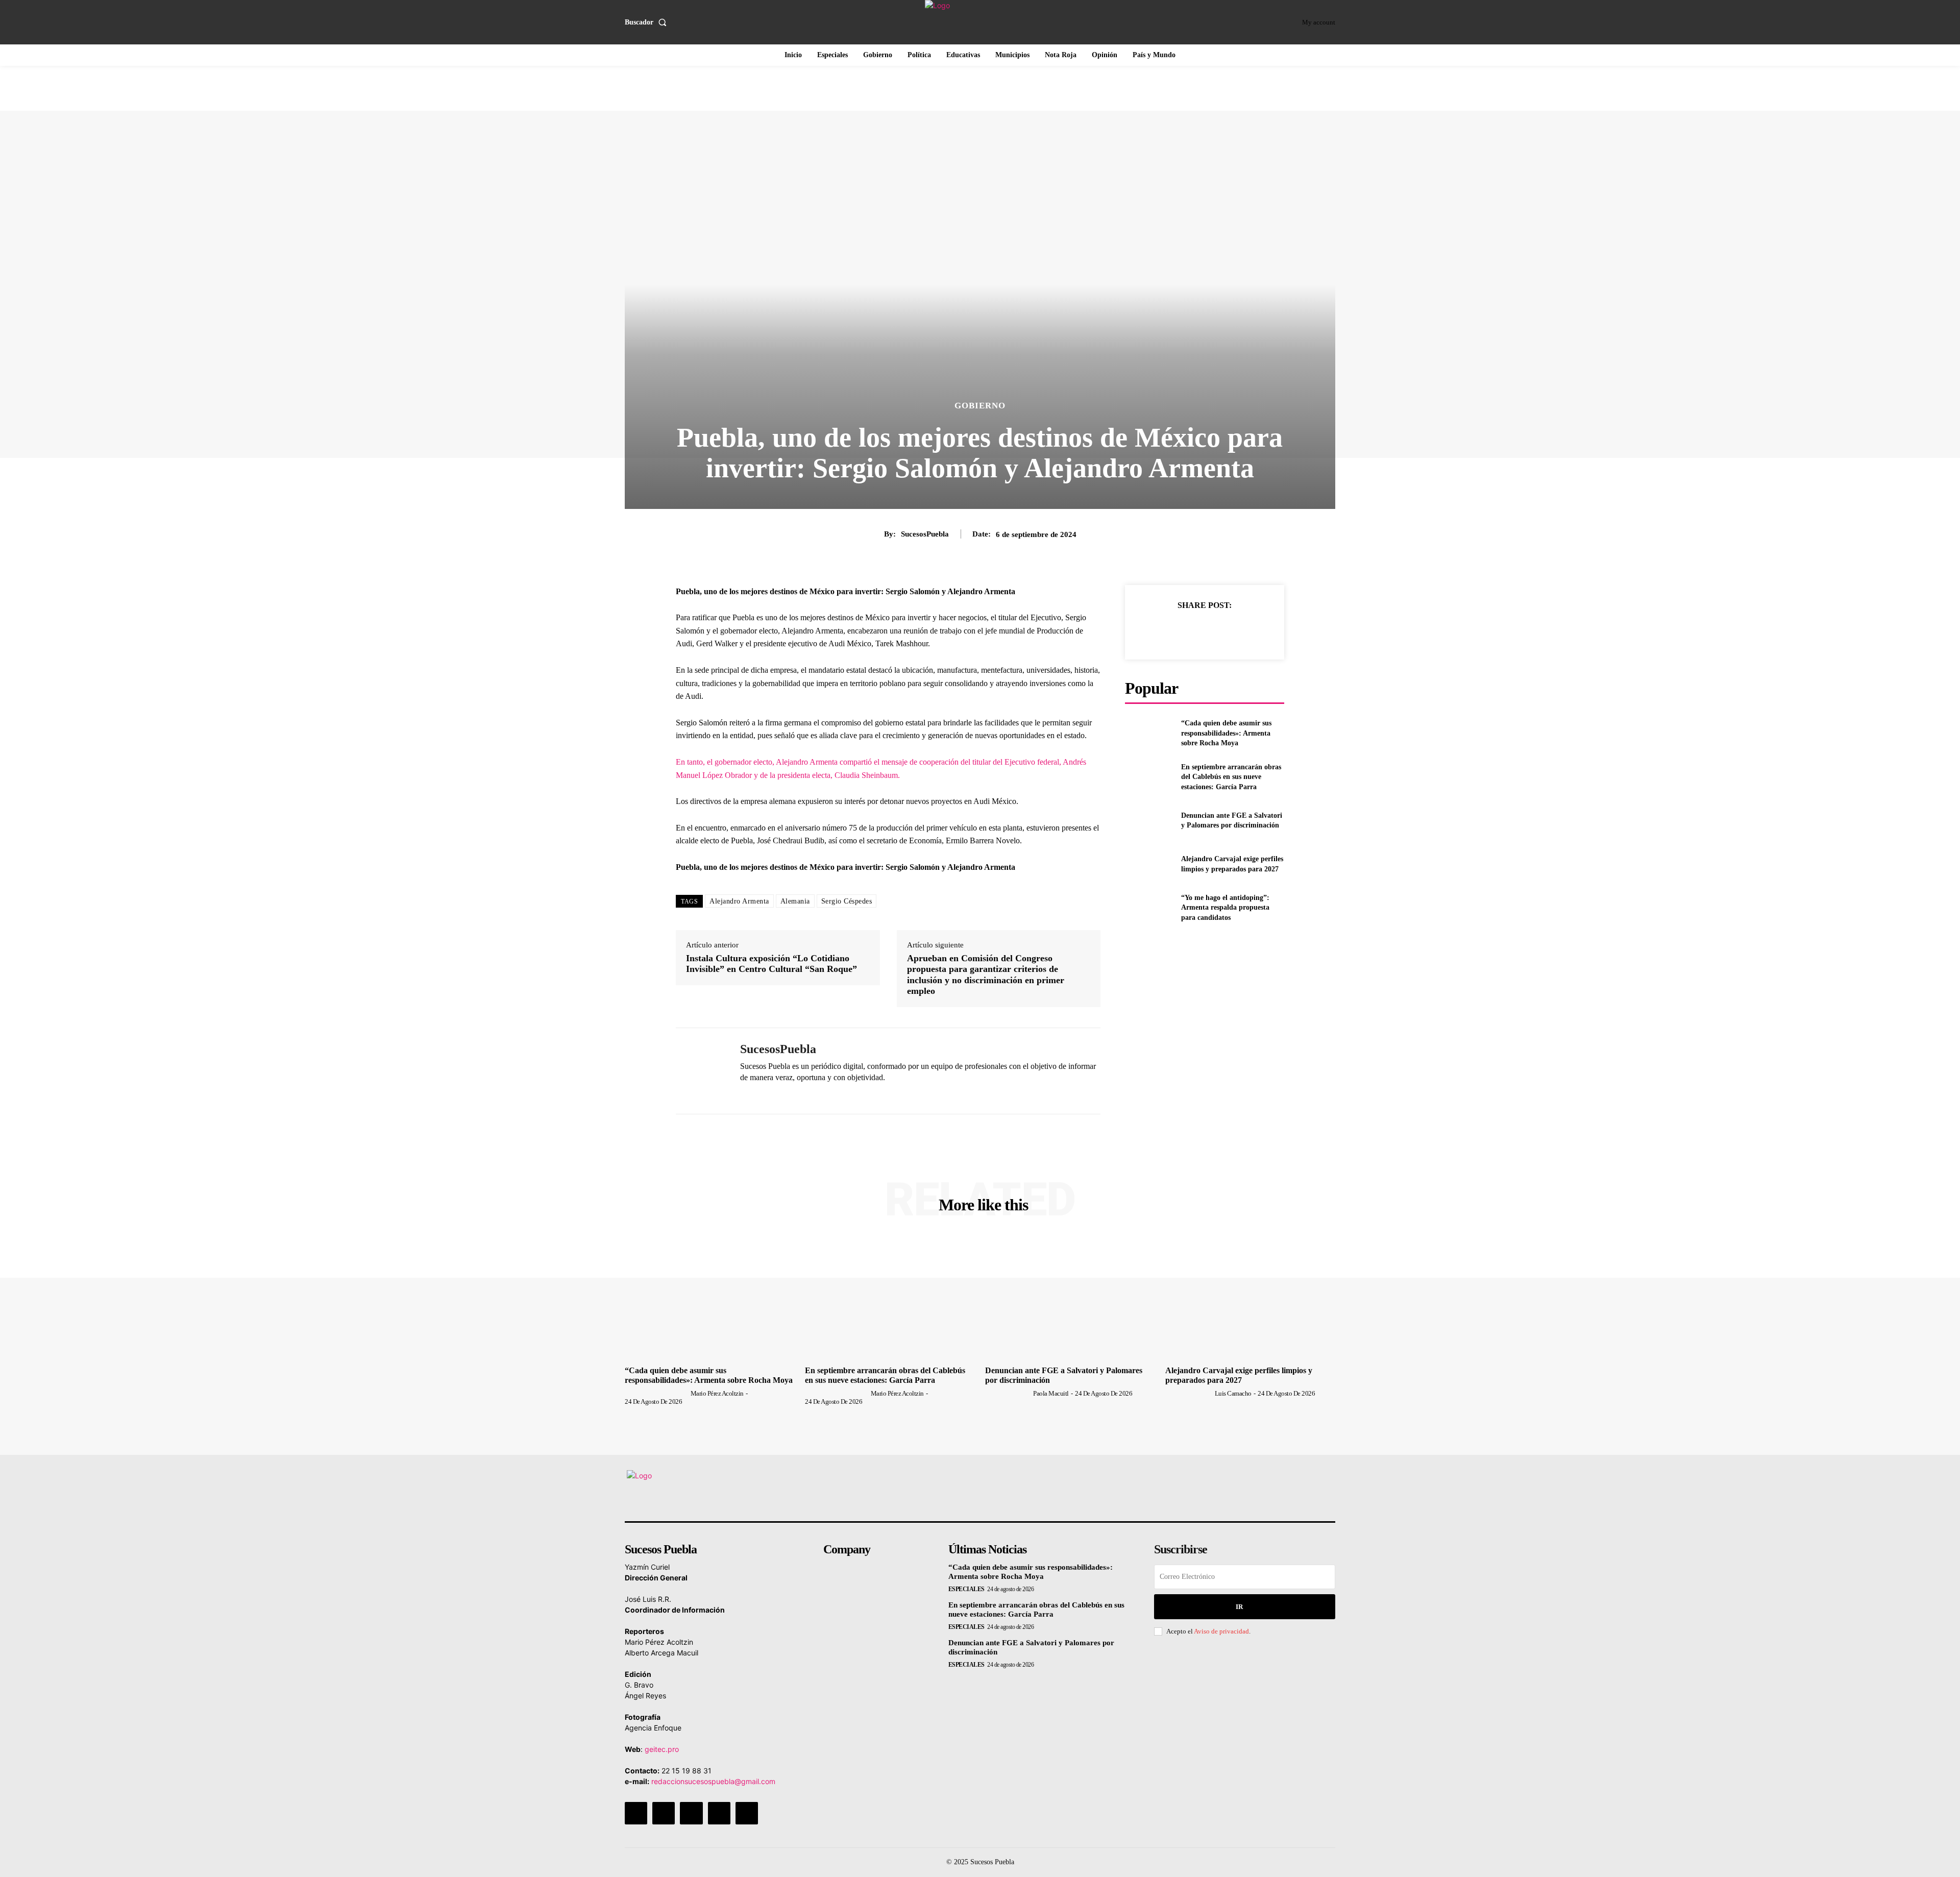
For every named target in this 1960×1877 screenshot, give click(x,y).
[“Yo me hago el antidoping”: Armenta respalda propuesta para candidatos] (1149, 908)
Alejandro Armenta (739, 901)
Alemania (795, 901)
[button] (648, 22)
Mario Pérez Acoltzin (717, 1393)
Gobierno (980, 406)
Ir (1239, 1607)
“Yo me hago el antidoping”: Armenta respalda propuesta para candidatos (1225, 908)
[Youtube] (747, 1813)
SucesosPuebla (925, 534)
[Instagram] (664, 1813)
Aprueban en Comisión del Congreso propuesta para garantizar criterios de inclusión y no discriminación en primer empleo (986, 975)
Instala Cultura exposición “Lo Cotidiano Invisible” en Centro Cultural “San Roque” (771, 964)
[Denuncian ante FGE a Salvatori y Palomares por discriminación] (1149, 821)
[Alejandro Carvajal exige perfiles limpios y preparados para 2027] (1149, 864)
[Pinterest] (1204, 630)
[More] (1252, 630)
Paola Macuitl (1051, 1393)
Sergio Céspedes (847, 901)
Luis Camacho (1233, 1393)
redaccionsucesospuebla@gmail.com (713, 1781)
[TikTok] (691, 1813)
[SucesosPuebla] (700, 1071)
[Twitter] (1181, 630)
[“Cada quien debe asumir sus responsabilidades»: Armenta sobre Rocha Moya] (1149, 733)
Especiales (966, 1589)
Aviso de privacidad (1221, 1631)
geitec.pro (662, 1749)
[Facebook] (1157, 630)
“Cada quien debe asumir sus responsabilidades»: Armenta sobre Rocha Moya (1226, 733)
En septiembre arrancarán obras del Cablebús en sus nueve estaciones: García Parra (1231, 777)
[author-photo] (657, 1393)
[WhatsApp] (744, 1095)
